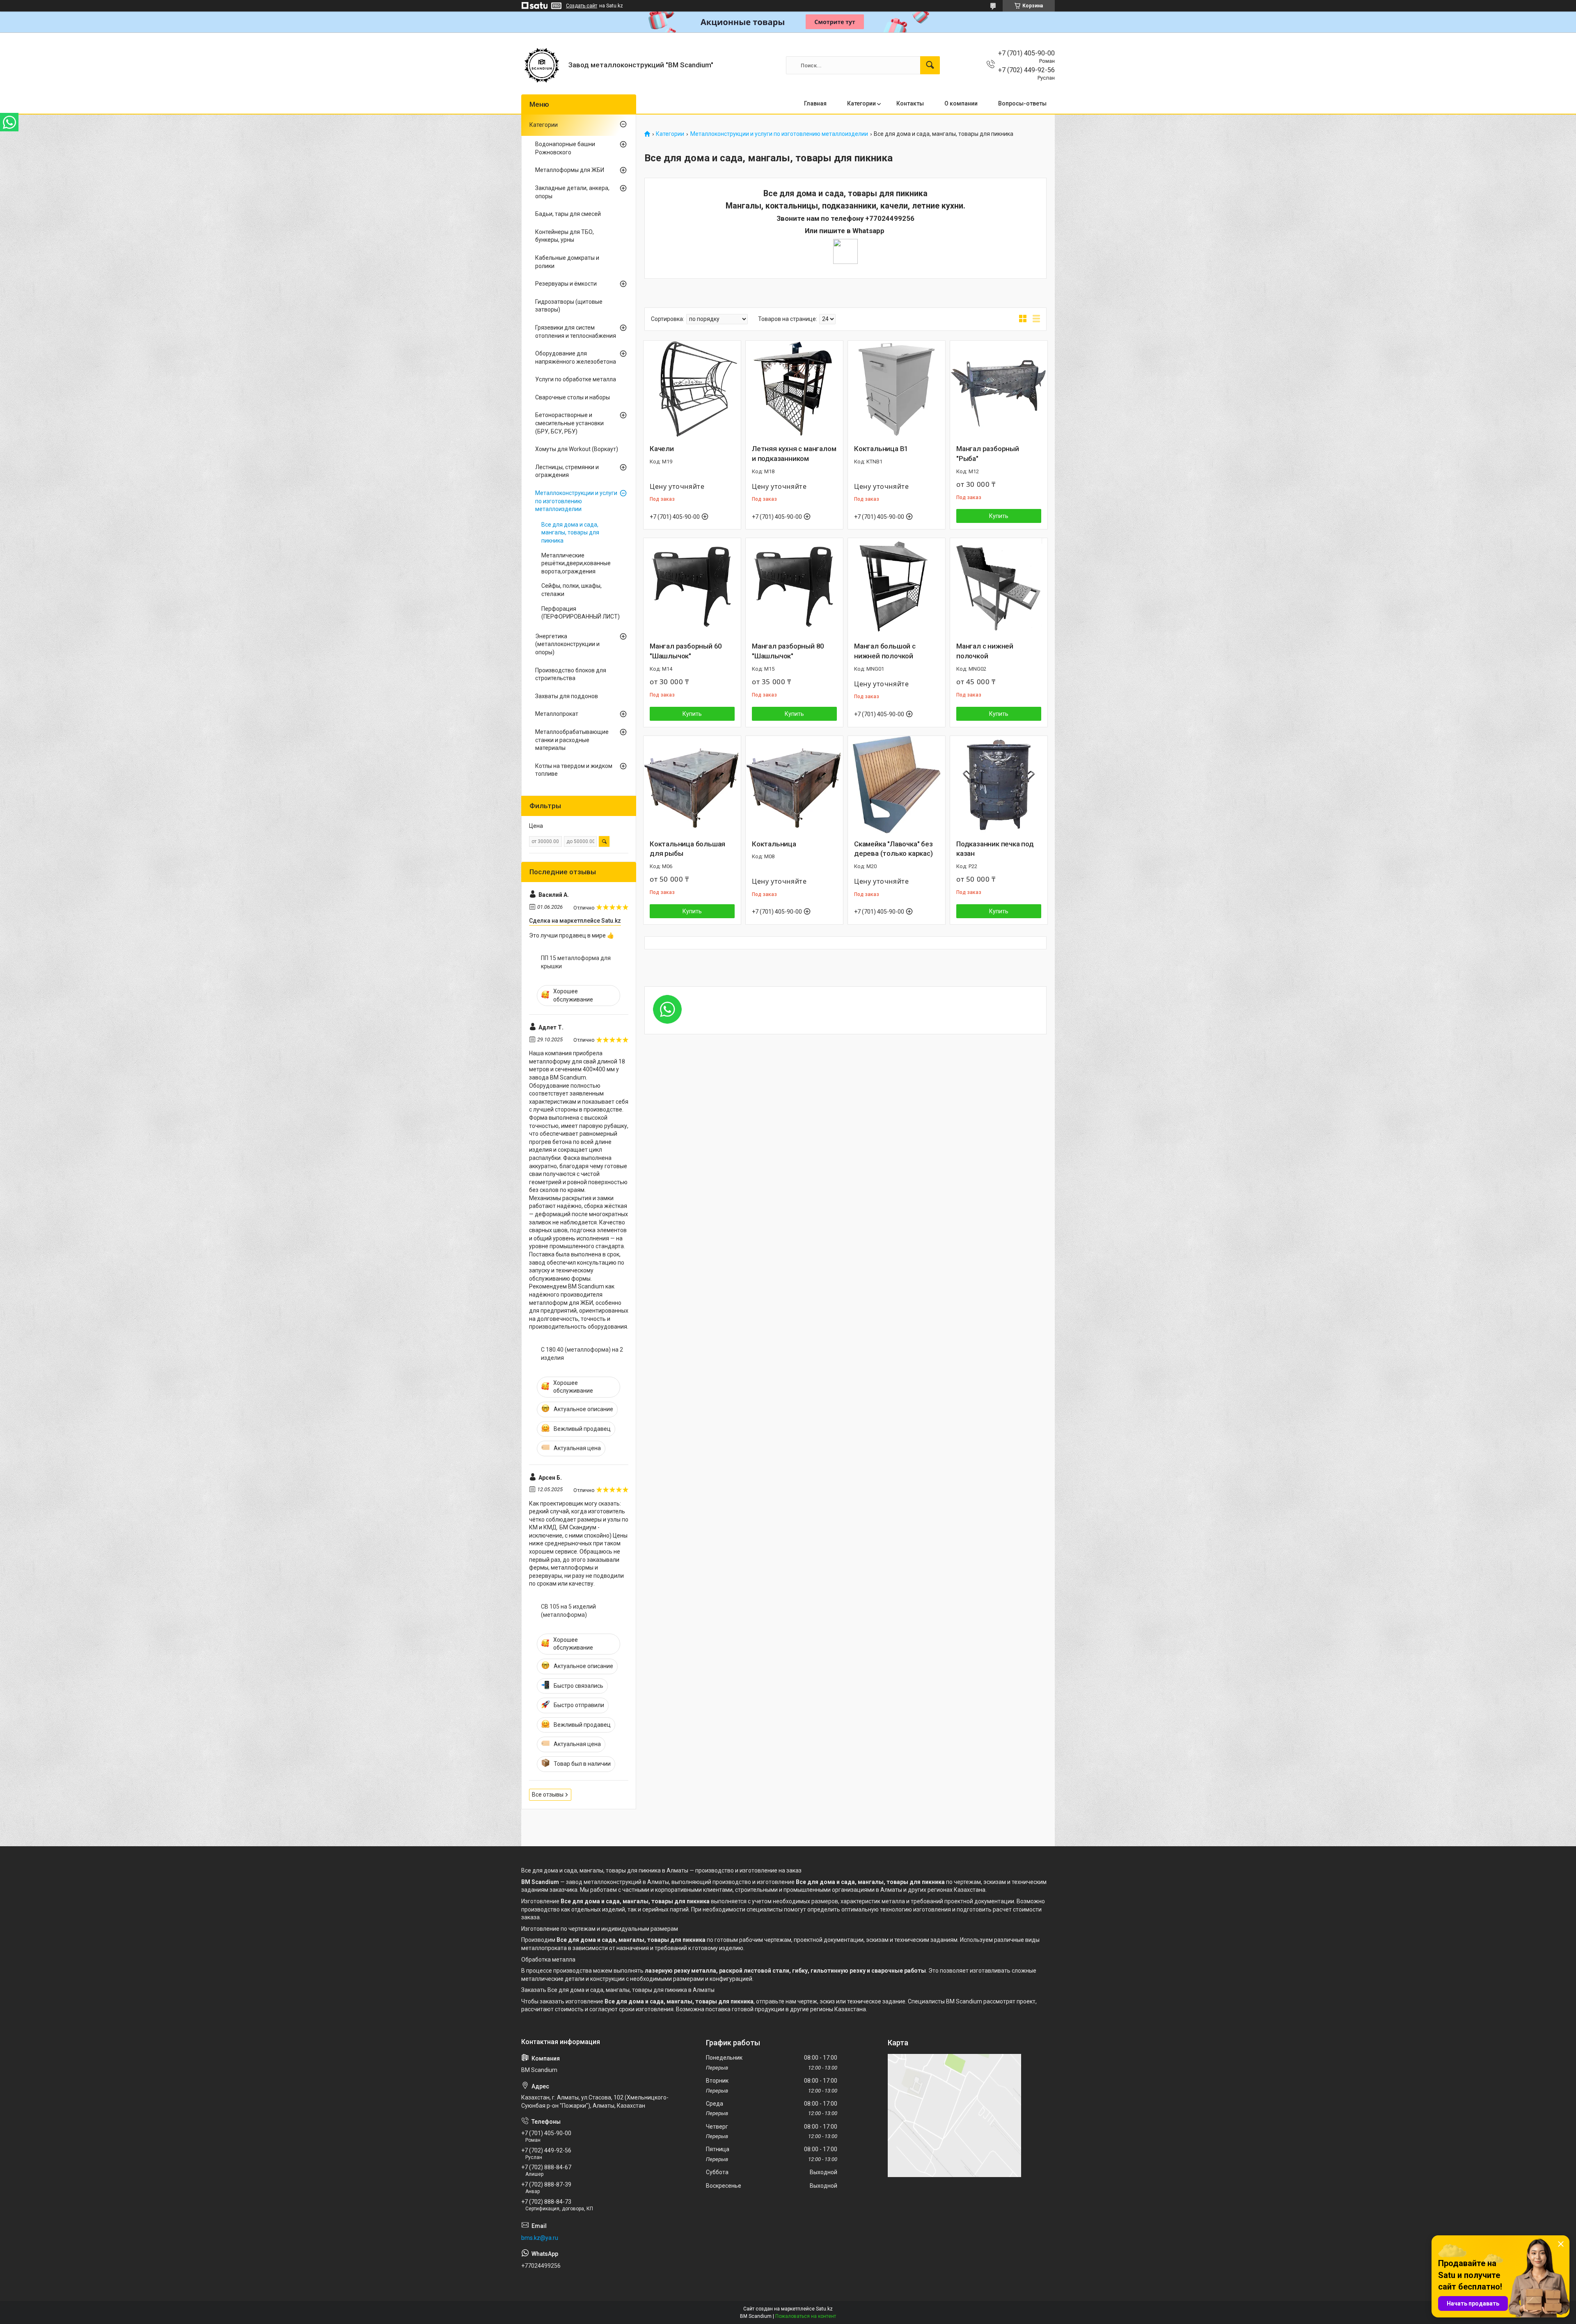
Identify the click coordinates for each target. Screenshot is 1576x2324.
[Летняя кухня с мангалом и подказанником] (794, 389)
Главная (815, 103)
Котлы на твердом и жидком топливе (574, 770)
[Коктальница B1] (897, 389)
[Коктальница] (794, 785)
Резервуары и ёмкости (566, 284)
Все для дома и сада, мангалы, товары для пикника (570, 533)
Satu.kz (824, 2309)
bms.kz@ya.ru (540, 2238)
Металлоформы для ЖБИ (570, 170)
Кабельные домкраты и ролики (567, 262)
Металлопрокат (557, 714)
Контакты (910, 103)
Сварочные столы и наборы (573, 397)
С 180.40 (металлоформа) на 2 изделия (582, 1354)
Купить (999, 516)
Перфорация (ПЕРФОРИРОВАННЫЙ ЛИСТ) (581, 613)
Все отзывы (548, 1795)
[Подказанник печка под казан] (999, 785)
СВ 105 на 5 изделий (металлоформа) (568, 1611)
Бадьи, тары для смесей (568, 214)
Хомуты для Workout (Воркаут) (577, 449)
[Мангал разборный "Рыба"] (999, 389)
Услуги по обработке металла (576, 379)
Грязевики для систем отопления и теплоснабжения (576, 332)
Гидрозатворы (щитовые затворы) (569, 306)
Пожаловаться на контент (806, 2316)
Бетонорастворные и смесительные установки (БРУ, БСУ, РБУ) (569, 423)
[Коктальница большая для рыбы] (692, 785)
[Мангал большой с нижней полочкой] (897, 587)
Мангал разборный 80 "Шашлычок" (788, 651)
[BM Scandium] (542, 65)
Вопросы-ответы (1022, 103)
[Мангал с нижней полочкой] (999, 587)
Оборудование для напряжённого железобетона (576, 358)
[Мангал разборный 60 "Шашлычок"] (692, 587)
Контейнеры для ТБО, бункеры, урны (565, 236)
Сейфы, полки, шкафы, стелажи (572, 590)
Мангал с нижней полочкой (985, 651)
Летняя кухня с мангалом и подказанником (794, 454)
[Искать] (930, 65)
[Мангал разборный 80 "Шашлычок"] (794, 587)
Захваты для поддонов (567, 696)
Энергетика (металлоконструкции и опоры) (567, 644)
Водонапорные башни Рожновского (565, 148)
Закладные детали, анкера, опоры (572, 192)
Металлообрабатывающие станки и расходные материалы (572, 740)
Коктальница (774, 844)
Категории (861, 103)
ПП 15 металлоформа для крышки (576, 962)
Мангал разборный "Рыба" (988, 454)
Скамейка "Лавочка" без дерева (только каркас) (893, 849)
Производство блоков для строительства (571, 674)
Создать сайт (582, 6)
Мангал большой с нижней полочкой (885, 651)
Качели (662, 449)
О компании (961, 103)
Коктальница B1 (881, 449)
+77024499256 (890, 218)
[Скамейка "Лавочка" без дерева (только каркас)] (897, 785)
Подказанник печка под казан (995, 849)
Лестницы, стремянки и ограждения (567, 471)
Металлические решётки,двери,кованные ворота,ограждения (576, 563)
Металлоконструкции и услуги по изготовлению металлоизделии (779, 134)
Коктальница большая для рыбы (687, 849)
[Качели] (692, 389)
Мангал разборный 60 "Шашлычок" (686, 651)
